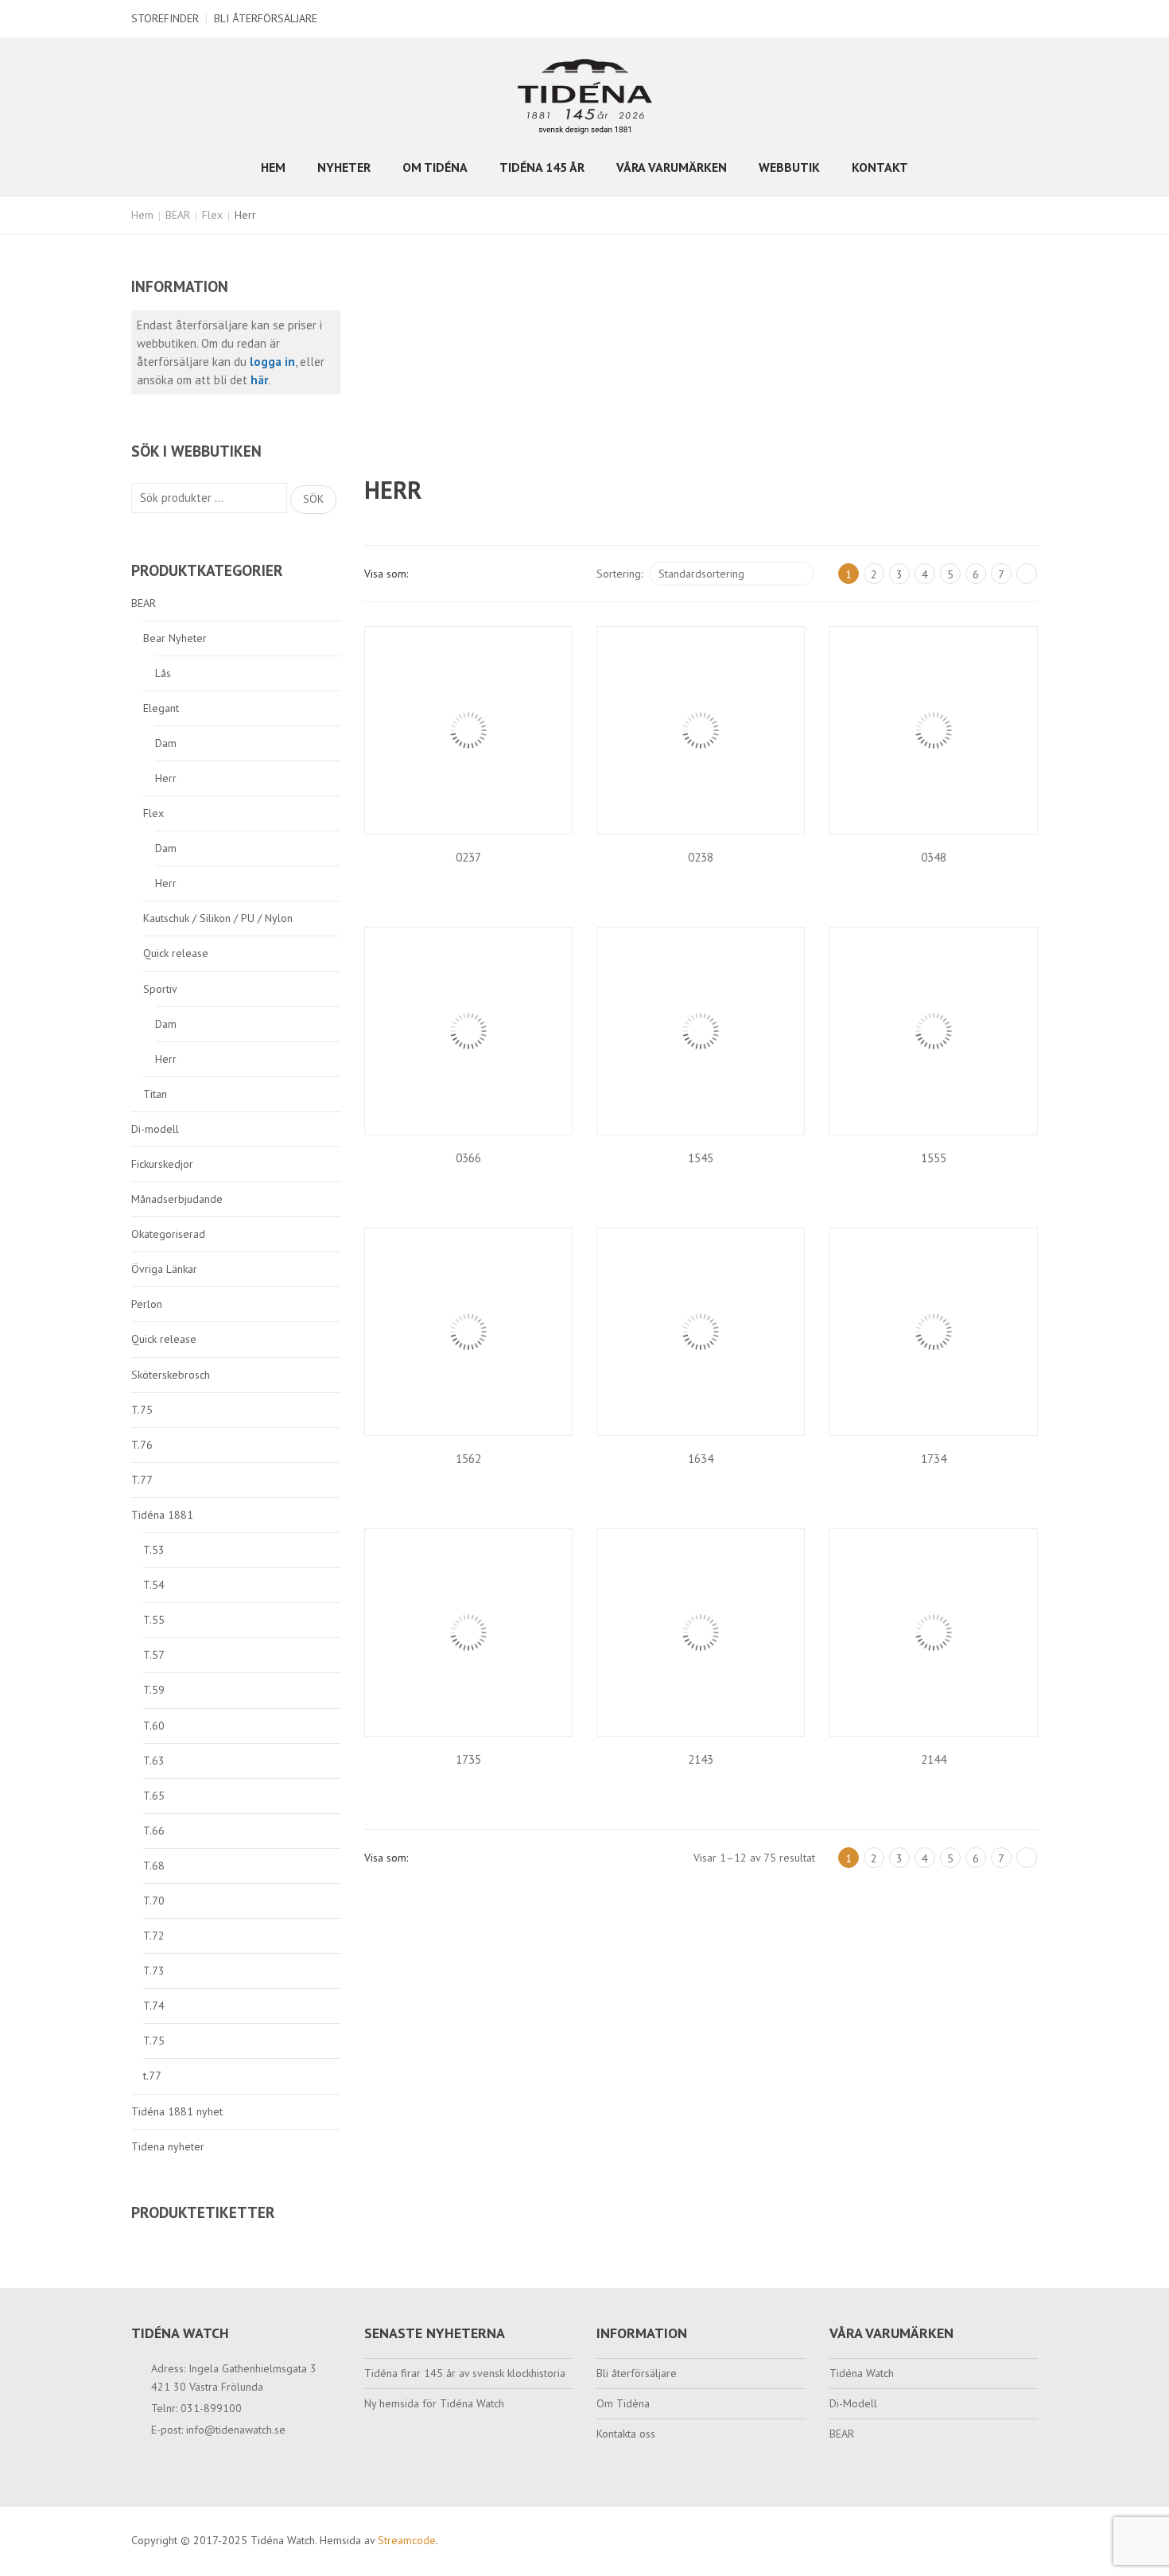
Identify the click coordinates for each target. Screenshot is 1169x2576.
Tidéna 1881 (162, 1515)
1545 (701, 1158)
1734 (934, 1459)
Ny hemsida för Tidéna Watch (434, 2403)
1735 (468, 1759)
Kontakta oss (626, 2434)
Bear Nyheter (175, 638)
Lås (163, 673)
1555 (934, 1158)
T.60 (154, 1726)
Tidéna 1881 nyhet (177, 2111)
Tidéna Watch (862, 2373)
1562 (468, 1459)
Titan (155, 1094)
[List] (454, 574)
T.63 (154, 1761)
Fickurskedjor (162, 1164)
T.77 (142, 1480)
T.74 (154, 2006)
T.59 (154, 1690)
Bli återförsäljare (266, 18)
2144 (934, 1759)
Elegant (161, 708)
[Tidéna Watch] (585, 95)
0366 (468, 1158)
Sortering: (619, 574)
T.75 (142, 1410)
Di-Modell (853, 2403)
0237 (468, 857)
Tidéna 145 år (542, 167)
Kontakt (880, 167)
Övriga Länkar (164, 1269)
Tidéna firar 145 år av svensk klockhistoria (465, 2373)
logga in (272, 362)
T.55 (154, 1620)
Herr (166, 778)
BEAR (178, 215)
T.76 (142, 1445)
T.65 (154, 1796)
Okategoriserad (168, 1234)
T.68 (154, 1866)
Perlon (147, 1304)
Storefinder (165, 18)
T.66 (154, 1831)
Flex (212, 215)
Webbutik (789, 167)
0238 (701, 857)
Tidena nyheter (168, 2146)
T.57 (154, 1655)
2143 (701, 1759)
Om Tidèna (623, 2403)
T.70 (154, 1901)
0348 (934, 857)
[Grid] (427, 574)
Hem (273, 167)
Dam (166, 743)
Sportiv (160, 989)
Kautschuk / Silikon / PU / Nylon (218, 918)
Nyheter (344, 167)
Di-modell (155, 1129)
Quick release (176, 953)
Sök (313, 499)
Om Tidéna (435, 167)
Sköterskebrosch (171, 1375)
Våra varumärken (672, 167)
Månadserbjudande (177, 1199)
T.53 (154, 1550)
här (259, 380)
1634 (701, 1459)
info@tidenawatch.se (236, 2430)
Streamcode (407, 2540)
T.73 (154, 1971)
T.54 (154, 1585)
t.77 (152, 2076)
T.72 (154, 1936)
